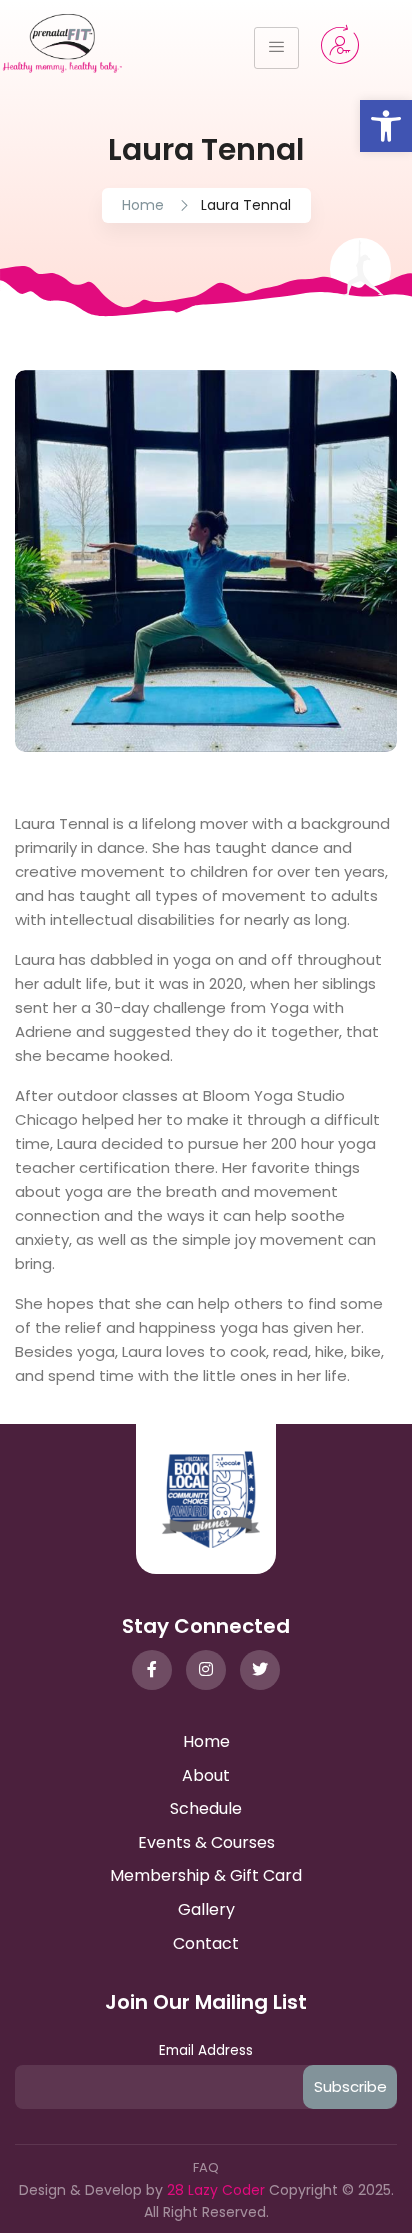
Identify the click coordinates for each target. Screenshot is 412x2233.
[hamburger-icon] (276, 48)
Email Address (206, 2050)
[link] (386, 126)
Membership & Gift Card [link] (206, 1875)
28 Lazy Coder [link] (218, 2190)
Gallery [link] (206, 1909)
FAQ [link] (206, 2167)
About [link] (206, 1775)
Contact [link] (206, 1943)
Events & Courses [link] (206, 1842)
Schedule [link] (206, 1808)
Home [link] (143, 205)
